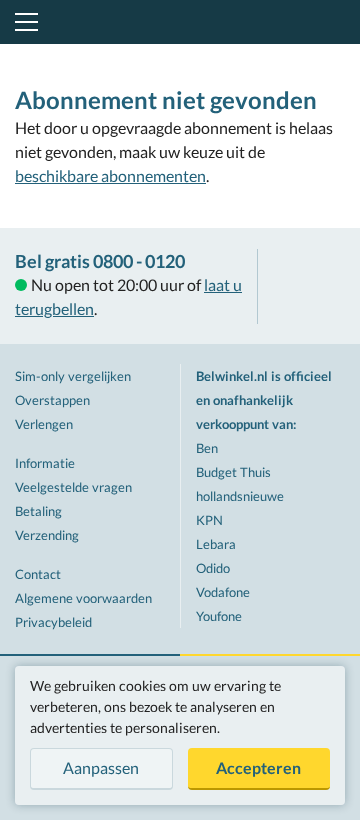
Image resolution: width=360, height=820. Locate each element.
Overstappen (52, 400)
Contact (38, 574)
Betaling (38, 511)
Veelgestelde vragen (73, 487)
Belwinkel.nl (180, 22)
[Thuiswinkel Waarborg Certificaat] (309, 286)
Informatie (45, 463)
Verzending (47, 535)
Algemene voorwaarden (83, 598)
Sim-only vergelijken (73, 376)
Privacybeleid (53, 622)
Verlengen (44, 424)
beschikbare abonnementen (110, 175)
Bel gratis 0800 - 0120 (100, 261)
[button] (23, 22)
